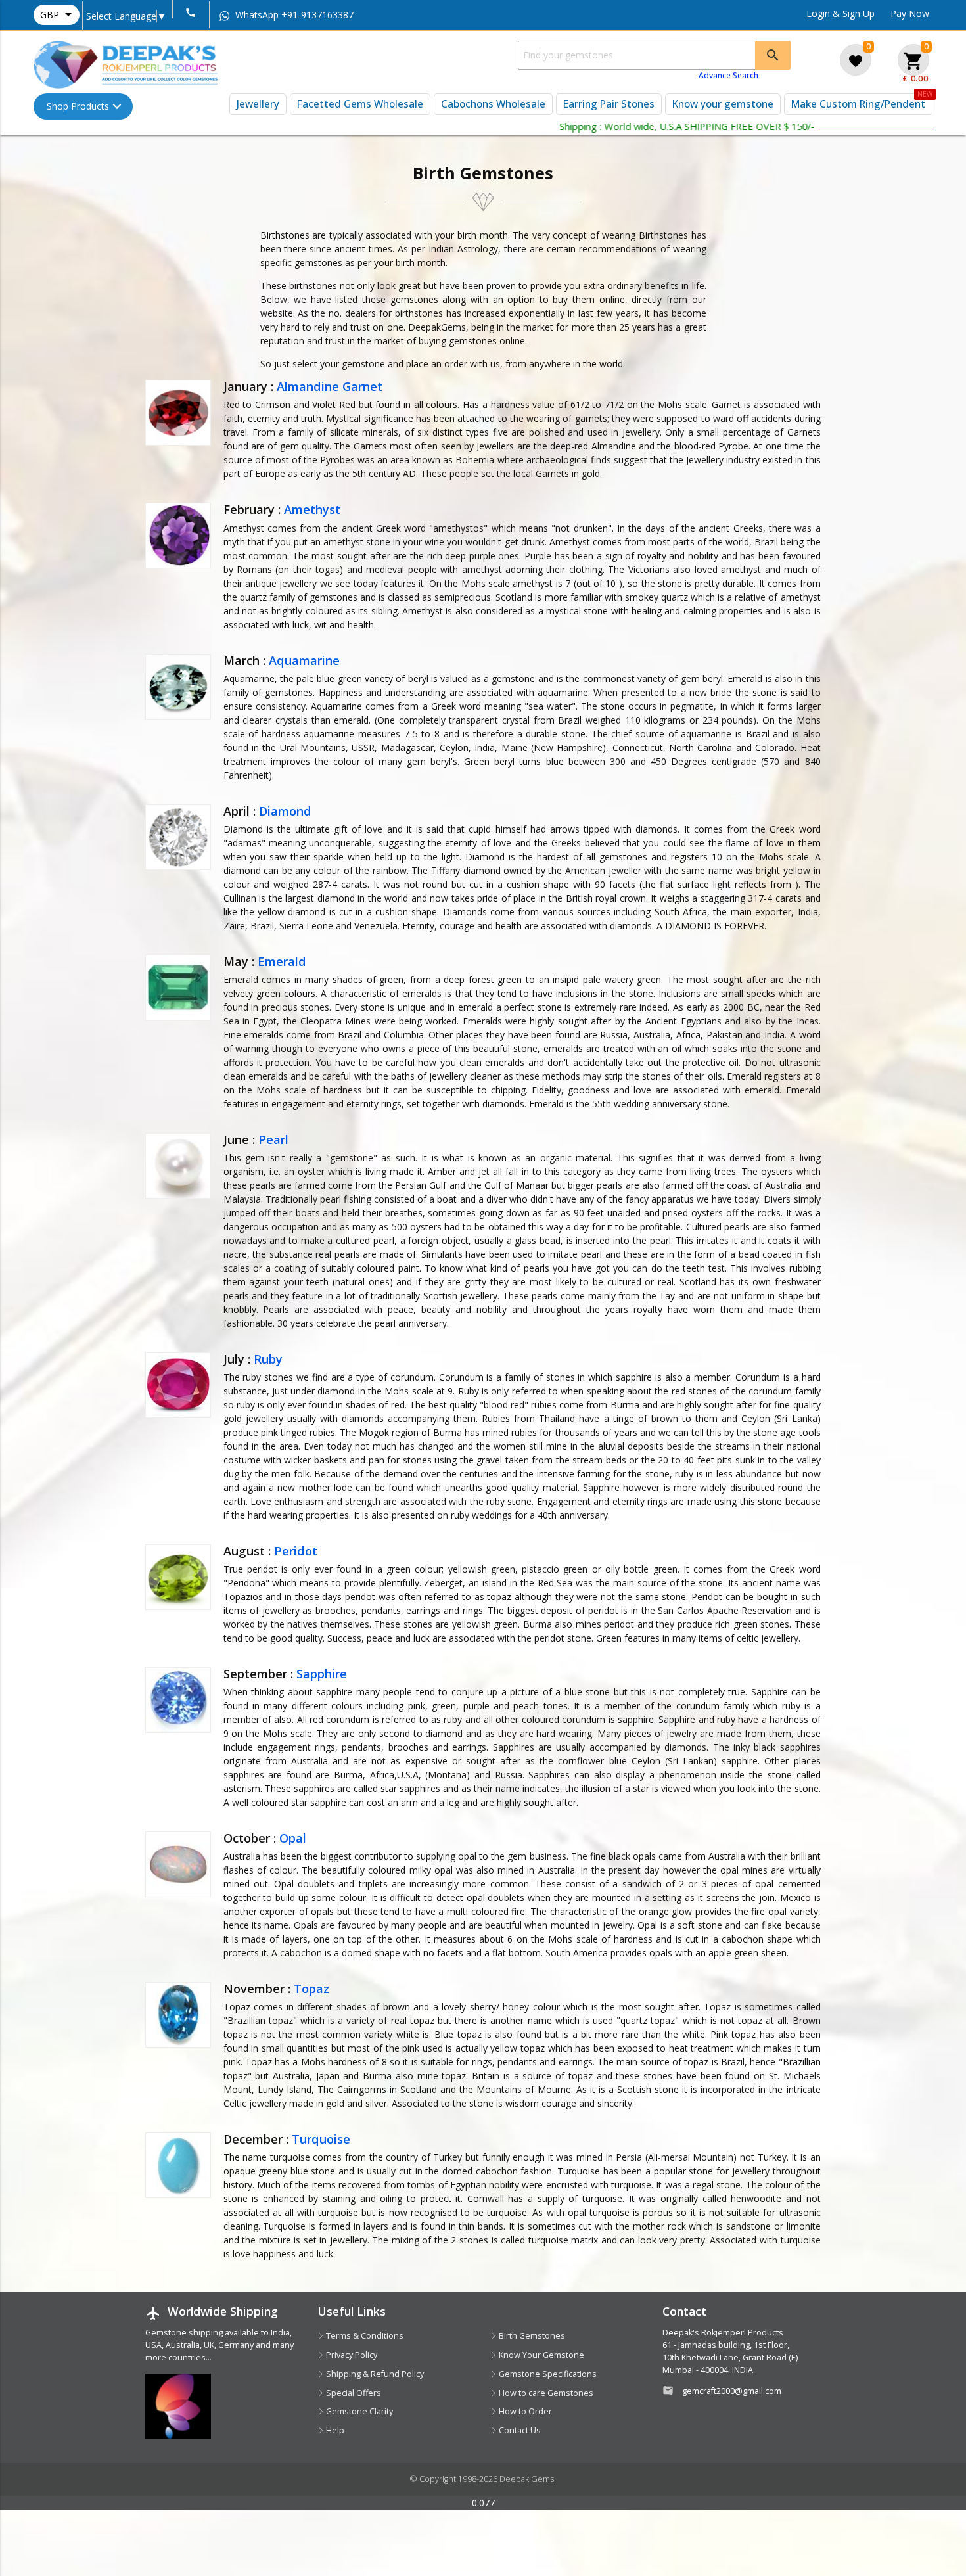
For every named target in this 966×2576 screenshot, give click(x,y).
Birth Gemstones (531, 2336)
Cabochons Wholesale (493, 104)
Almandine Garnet (330, 386)
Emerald (282, 961)
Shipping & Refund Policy (374, 2374)
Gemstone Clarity (358, 2411)
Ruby (268, 1359)
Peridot (296, 1551)
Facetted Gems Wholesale (360, 104)
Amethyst (312, 509)
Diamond (285, 811)
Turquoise (321, 2139)
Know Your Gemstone (540, 2355)
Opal (293, 1838)
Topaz (311, 1989)
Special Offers (353, 2393)
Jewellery (258, 104)
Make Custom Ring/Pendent (858, 104)
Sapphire (322, 1674)
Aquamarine (304, 660)
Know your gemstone (723, 104)
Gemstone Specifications (547, 2374)
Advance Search (728, 75)
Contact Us (519, 2430)
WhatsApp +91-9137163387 (293, 15)
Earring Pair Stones (609, 104)
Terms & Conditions (364, 2336)
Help (334, 2430)
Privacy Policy (351, 2355)
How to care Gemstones (545, 2393)
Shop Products (78, 106)
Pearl (273, 1139)
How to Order (524, 2411)
